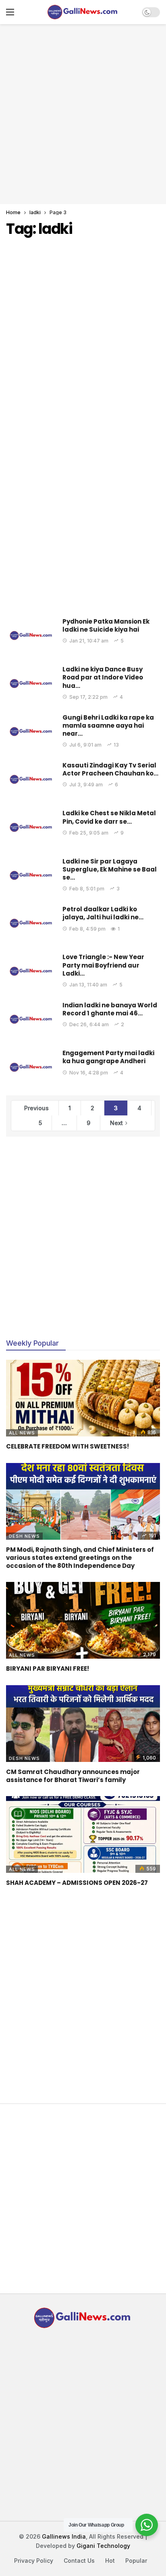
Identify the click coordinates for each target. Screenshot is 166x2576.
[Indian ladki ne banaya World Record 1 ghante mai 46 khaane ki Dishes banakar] (31, 1019)
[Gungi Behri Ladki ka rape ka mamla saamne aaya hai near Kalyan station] (31, 731)
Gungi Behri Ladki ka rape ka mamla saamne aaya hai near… (108, 726)
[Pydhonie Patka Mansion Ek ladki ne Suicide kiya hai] (31, 635)
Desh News (24, 1536)
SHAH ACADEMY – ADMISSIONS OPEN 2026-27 (77, 1883)
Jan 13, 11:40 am (88, 985)
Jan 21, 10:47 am (89, 641)
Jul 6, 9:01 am (85, 745)
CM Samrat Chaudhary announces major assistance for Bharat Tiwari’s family (73, 1776)
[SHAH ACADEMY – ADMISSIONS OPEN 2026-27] (83, 1834)
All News (22, 1433)
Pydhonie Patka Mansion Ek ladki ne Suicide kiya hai (106, 625)
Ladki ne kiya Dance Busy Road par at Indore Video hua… (103, 677)
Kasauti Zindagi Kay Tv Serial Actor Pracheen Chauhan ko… (110, 769)
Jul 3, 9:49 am (86, 785)
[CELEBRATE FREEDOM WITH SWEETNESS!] (83, 1398)
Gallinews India (64, 2536)
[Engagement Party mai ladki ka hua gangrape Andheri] (31, 1067)
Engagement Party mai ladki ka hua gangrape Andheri (108, 1057)
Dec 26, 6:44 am (89, 1024)
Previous (36, 1108)
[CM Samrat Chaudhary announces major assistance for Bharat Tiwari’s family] (83, 1724)
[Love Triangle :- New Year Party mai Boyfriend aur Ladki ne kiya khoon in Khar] (31, 971)
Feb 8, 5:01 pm (87, 889)
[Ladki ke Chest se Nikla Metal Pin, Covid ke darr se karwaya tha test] (31, 827)
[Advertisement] (83, 113)
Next (116, 1123)
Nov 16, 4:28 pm (89, 1073)
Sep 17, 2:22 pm (88, 697)
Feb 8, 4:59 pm (87, 929)
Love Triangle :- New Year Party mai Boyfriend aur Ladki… (103, 965)
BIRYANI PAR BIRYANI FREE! (48, 1669)
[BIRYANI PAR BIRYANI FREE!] (83, 1620)
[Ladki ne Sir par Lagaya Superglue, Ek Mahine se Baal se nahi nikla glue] (31, 875)
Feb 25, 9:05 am (89, 833)
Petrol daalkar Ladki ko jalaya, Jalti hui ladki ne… (103, 913)
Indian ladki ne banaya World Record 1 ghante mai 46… (110, 1009)
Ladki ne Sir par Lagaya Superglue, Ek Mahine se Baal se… (110, 870)
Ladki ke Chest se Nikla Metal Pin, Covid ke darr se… (109, 817)
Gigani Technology (103, 2546)
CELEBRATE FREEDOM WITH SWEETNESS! (67, 1446)
